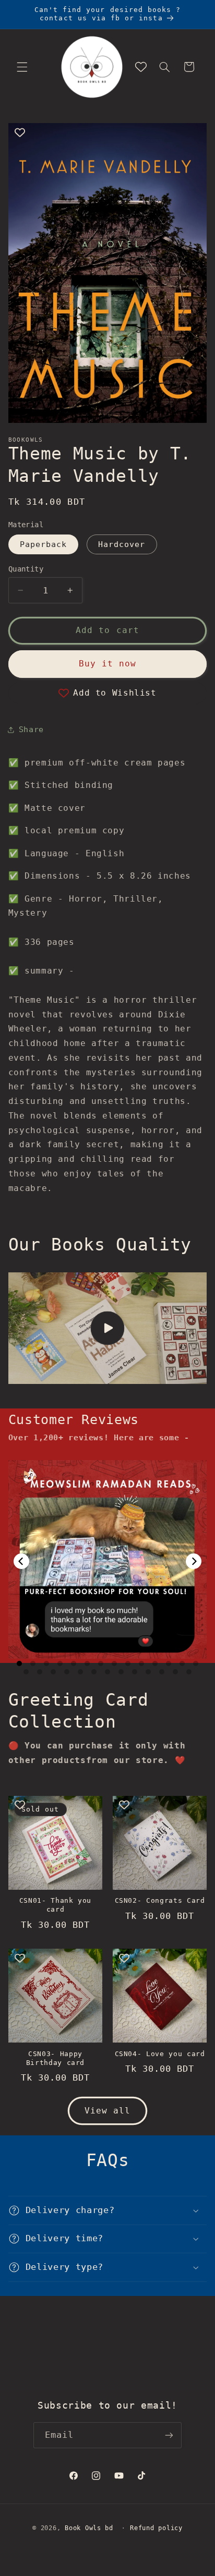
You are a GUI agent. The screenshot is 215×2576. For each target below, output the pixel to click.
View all (107, 2111)
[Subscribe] (169, 2435)
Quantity (26, 569)
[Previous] (21, 1561)
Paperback (43, 544)
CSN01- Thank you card (56, 1905)
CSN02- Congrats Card (160, 1900)
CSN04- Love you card (160, 2054)
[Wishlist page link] (141, 67)
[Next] (194, 1561)
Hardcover (122, 544)
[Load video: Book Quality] (108, 1328)
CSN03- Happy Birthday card (56, 2058)
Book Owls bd (89, 2528)
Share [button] (31, 729)
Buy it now (108, 664)
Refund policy (156, 2528)
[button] (22, 67)
